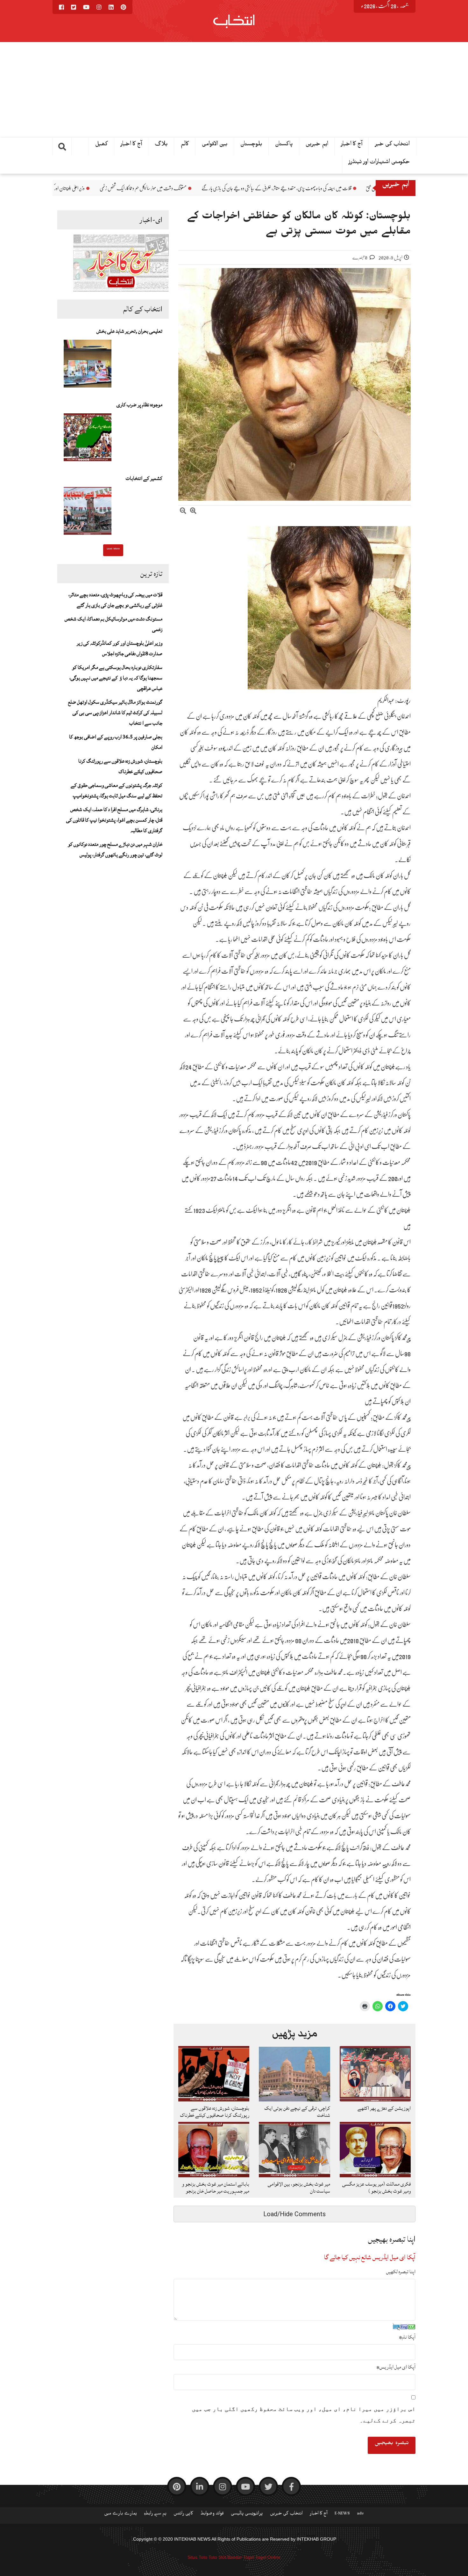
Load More (113, 549)
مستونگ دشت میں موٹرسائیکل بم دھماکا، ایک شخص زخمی (283, 188)
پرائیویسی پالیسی (247, 2514)
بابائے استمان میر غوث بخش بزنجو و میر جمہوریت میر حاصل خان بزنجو (216, 2188)
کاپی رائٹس (183, 2514)
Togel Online (268, 2557)
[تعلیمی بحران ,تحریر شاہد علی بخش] (88, 366)
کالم (185, 145)
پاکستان (284, 145)
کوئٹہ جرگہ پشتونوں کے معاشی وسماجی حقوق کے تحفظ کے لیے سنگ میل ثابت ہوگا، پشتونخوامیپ (117, 791)
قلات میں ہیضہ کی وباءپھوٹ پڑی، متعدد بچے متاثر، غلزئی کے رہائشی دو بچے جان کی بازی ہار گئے (115, 600)
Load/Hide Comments (294, 2214)
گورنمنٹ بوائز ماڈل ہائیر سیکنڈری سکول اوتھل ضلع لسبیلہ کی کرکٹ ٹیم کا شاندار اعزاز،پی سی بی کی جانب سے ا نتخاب (115, 713)
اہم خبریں (317, 145)
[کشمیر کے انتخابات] (88, 513)
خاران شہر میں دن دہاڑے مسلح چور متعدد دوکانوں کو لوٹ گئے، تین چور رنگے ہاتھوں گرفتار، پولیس (115, 849)
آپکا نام (407, 2337)
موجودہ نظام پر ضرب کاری (139, 405)
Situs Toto (197, 2557)
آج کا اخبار (352, 145)
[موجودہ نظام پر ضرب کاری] (88, 439)
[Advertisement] (234, 90)
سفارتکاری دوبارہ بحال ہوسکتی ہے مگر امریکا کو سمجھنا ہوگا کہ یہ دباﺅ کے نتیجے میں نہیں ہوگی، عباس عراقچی (116, 678)
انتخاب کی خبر (392, 145)
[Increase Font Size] (193, 512)
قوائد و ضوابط (212, 2514)
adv (360, 2514)
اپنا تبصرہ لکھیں (401, 2272)
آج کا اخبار (131, 145)
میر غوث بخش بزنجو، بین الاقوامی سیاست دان (299, 2188)
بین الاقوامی (215, 145)
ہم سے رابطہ (155, 2514)
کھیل (102, 145)
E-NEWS (342, 2514)
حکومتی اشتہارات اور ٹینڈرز (379, 163)
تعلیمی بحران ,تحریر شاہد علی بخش (129, 331)
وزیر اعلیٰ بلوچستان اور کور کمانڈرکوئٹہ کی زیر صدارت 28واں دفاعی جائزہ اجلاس (169, 188)
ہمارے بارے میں (121, 2514)
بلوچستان (251, 145)
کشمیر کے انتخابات (144, 478)
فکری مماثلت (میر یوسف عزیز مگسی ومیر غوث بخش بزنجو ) (376, 2188)
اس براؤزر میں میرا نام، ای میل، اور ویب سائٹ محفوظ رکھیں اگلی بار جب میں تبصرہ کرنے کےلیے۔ (304, 2415)
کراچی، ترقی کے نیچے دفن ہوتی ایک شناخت (297, 2112)
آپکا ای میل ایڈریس (396, 2367)
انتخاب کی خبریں (286, 2514)
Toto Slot (217, 2557)
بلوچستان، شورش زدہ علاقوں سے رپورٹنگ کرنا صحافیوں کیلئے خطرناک (120, 766)
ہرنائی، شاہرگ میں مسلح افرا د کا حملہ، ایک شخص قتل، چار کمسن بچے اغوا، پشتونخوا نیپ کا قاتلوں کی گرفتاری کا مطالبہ (114, 820)
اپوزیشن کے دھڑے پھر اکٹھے (384, 2108)
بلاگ (161, 145)
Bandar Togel (241, 2557)
